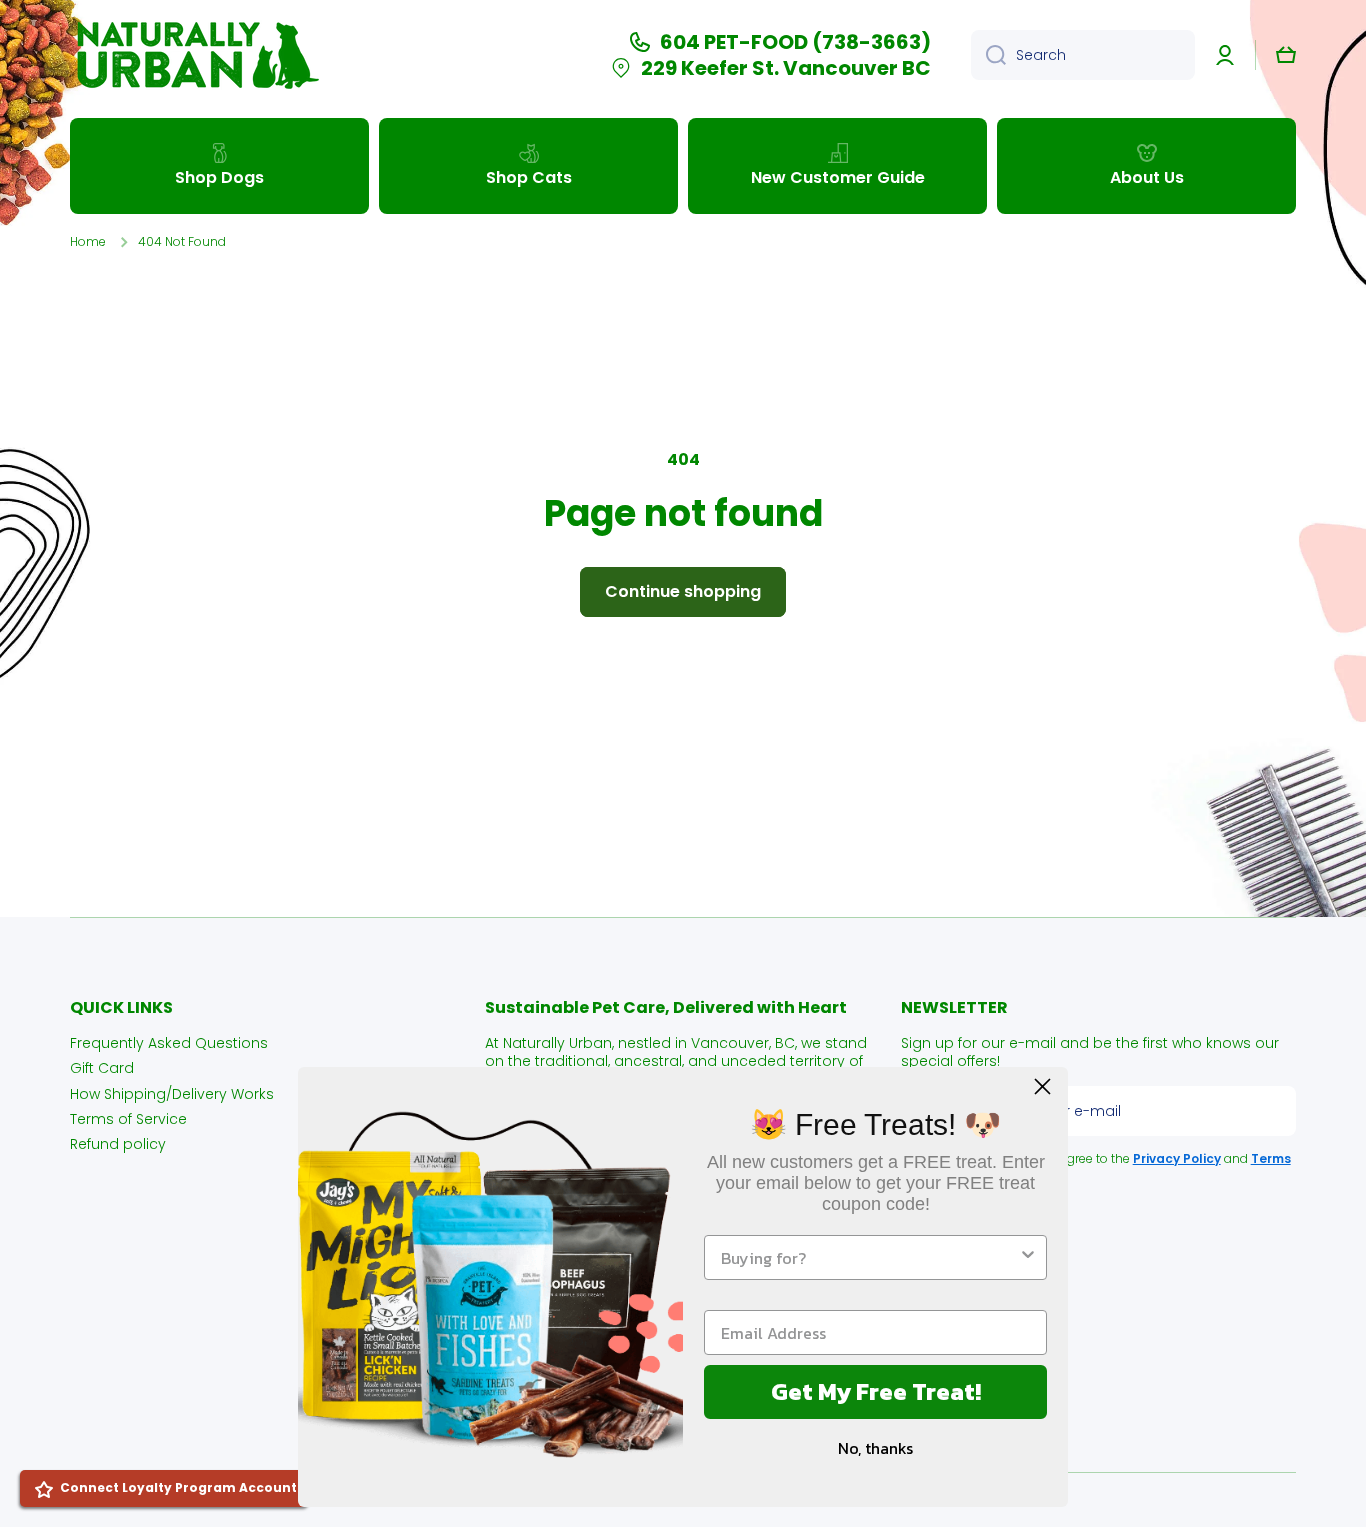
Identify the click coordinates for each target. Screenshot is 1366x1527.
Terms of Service (128, 1118)
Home (88, 242)
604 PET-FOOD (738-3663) (795, 42)
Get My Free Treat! (876, 1391)
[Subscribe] (1271, 1111)
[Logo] (195, 55)
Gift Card (102, 1067)
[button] (1286, 55)
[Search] (988, 55)
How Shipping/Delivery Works (172, 1093)
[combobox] (1083, 55)
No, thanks (875, 1448)
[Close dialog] (1042, 1086)
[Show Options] (1028, 1257)
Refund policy (118, 1143)
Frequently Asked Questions (169, 1042)
